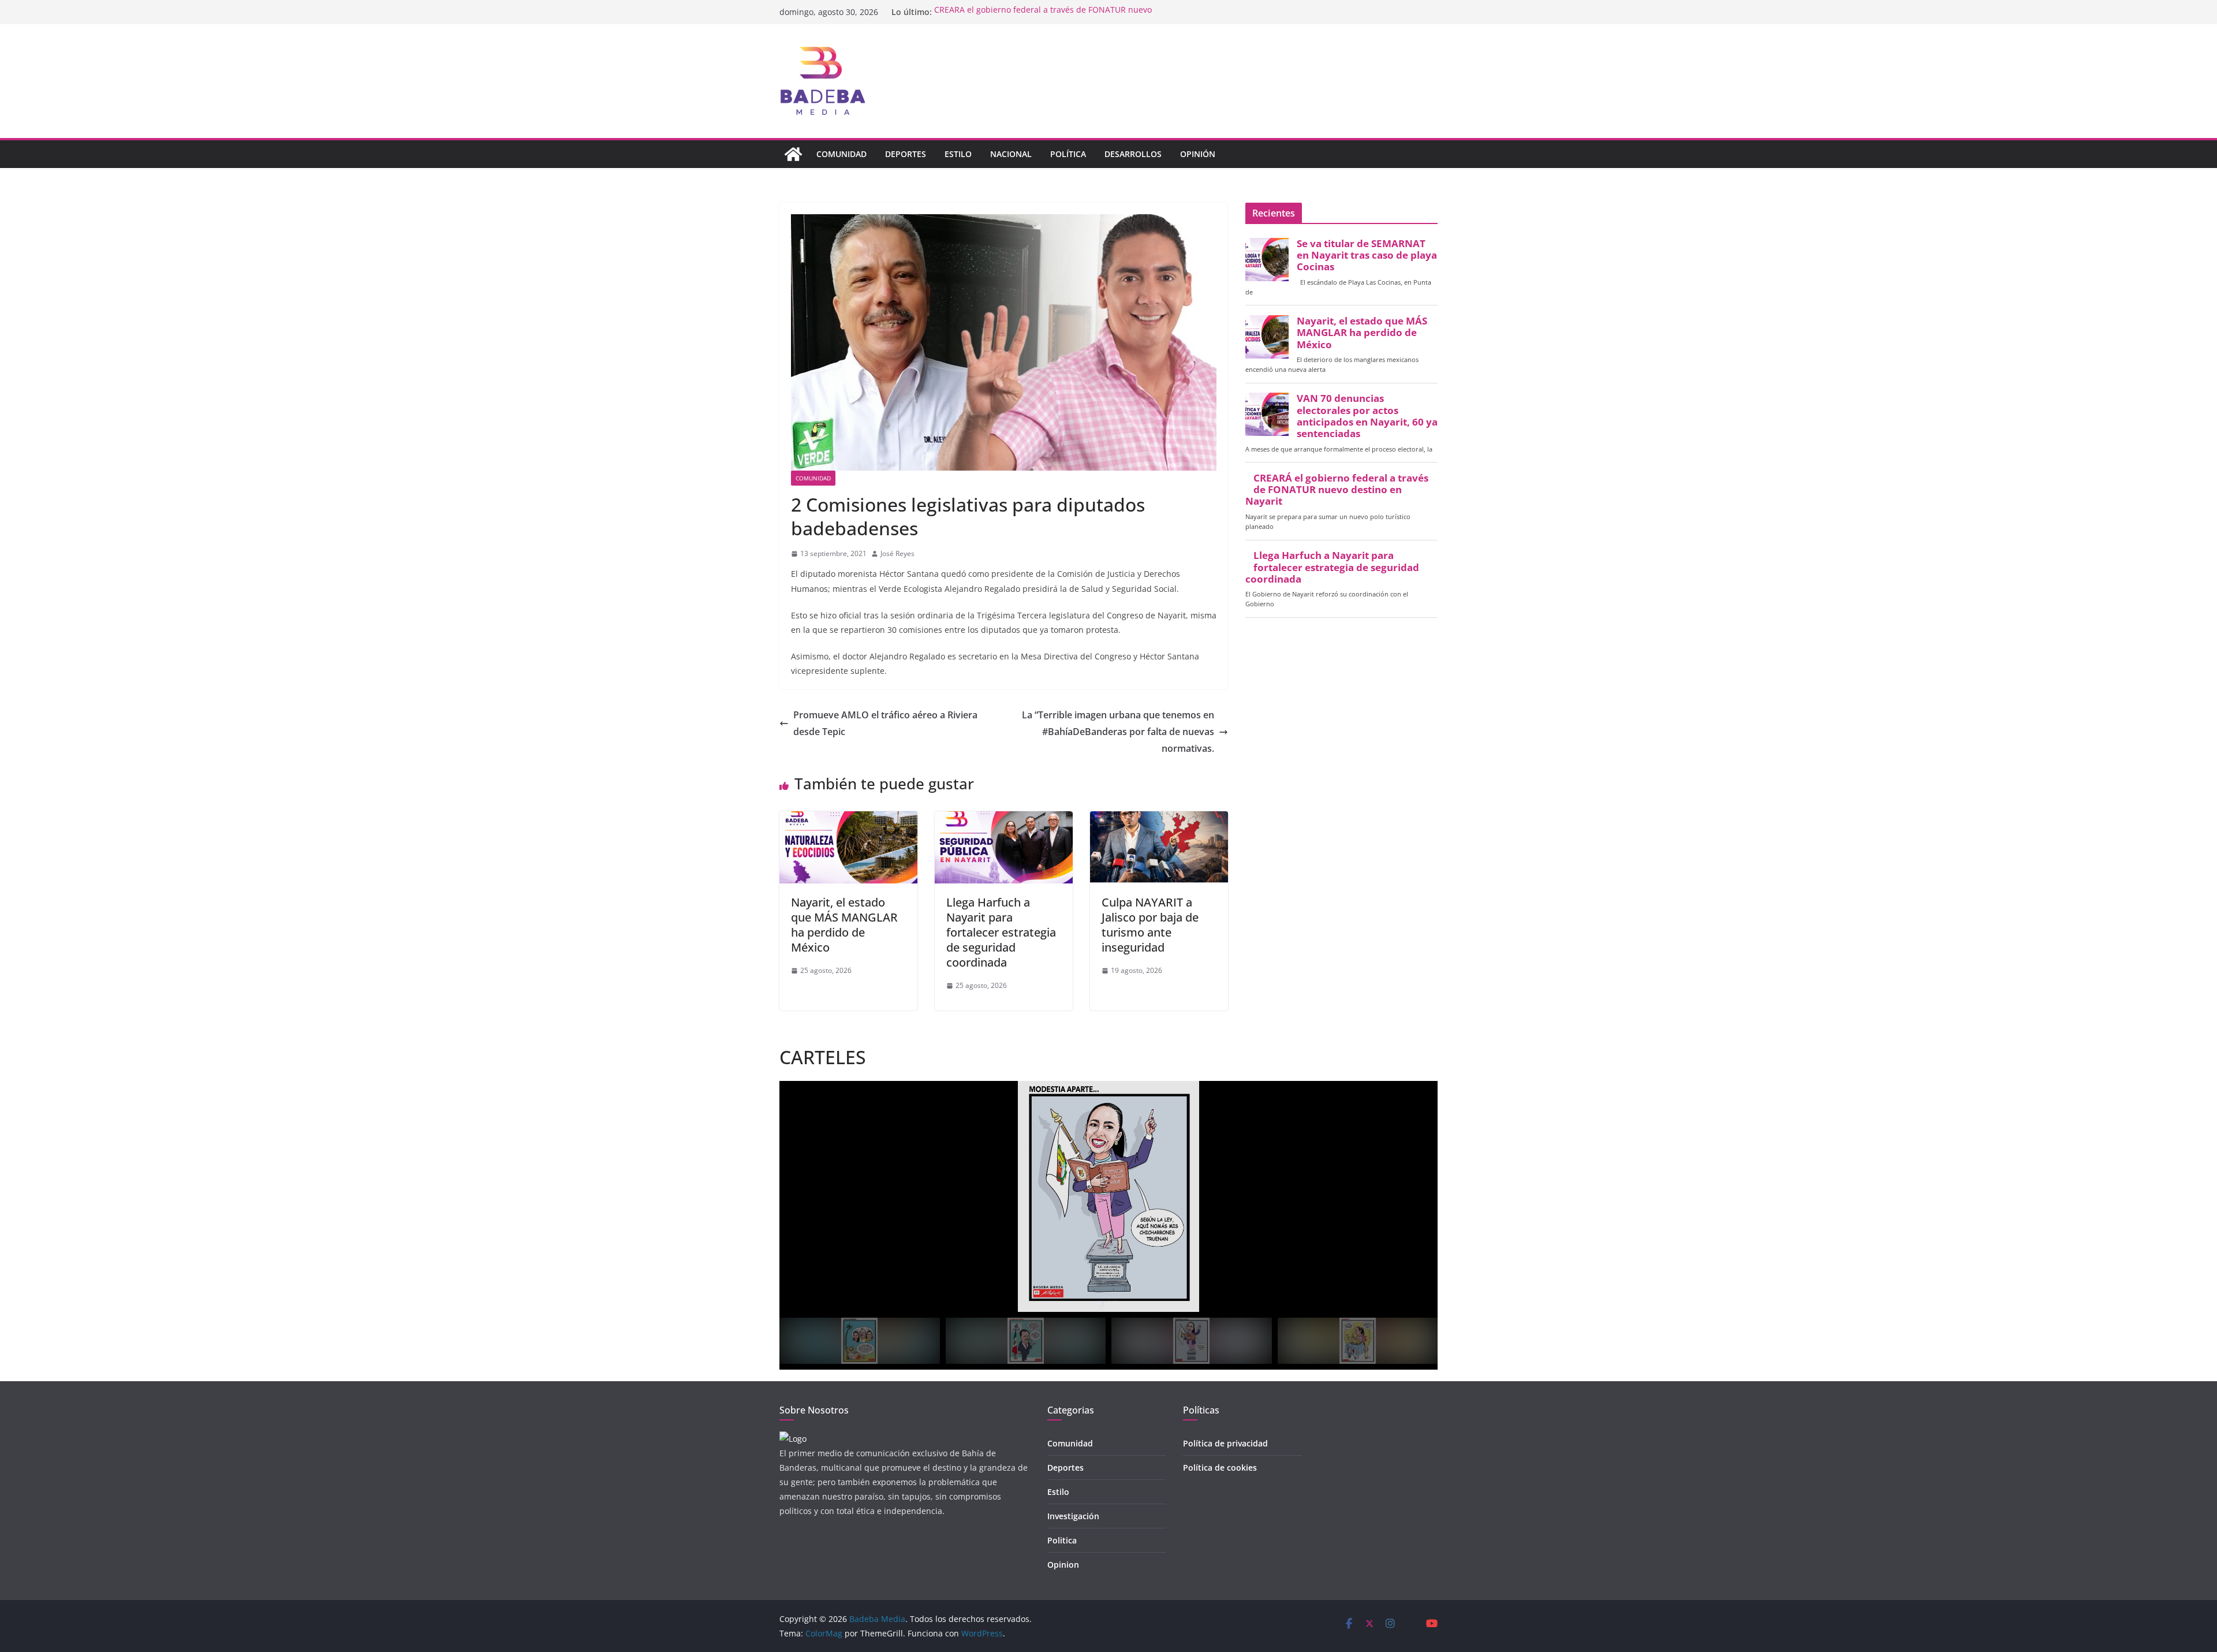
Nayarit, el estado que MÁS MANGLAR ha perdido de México (844, 925)
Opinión (1198, 154)
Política (1068, 154)
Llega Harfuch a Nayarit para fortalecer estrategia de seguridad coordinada (1001, 932)
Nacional (1011, 154)
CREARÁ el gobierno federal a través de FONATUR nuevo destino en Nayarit (1337, 490)
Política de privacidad (1225, 1443)
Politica (1062, 1540)
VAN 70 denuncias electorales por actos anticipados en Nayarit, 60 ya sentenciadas (1367, 416)
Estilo (958, 154)
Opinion (1063, 1565)
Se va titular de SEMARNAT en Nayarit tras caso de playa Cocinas (1367, 255)
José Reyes (897, 553)
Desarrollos (1133, 154)
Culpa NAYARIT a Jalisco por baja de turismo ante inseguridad (1150, 925)
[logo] (793, 1439)
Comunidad (841, 154)
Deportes (906, 154)
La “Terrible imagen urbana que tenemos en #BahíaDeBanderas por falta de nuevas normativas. (1118, 732)
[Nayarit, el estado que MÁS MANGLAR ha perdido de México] (848, 819)
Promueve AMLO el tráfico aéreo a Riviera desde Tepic (885, 723)
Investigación (1073, 1516)
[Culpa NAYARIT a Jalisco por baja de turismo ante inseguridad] (1159, 819)
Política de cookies (1220, 1468)
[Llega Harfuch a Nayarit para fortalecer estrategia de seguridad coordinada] (1004, 819)
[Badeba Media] (793, 154)
